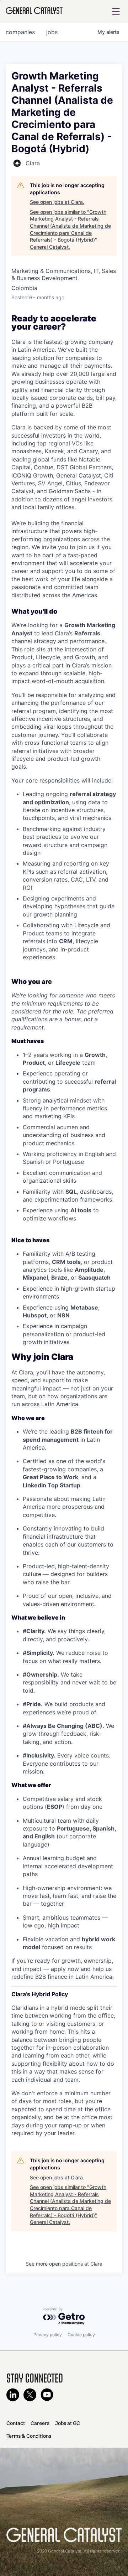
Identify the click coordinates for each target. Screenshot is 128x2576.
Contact (16, 2423)
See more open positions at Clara (64, 2264)
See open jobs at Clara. (57, 202)
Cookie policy (81, 2335)
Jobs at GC (68, 2423)
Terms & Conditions (29, 2436)
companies (20, 32)
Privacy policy (48, 2335)
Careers (40, 2423)
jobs (52, 32)
